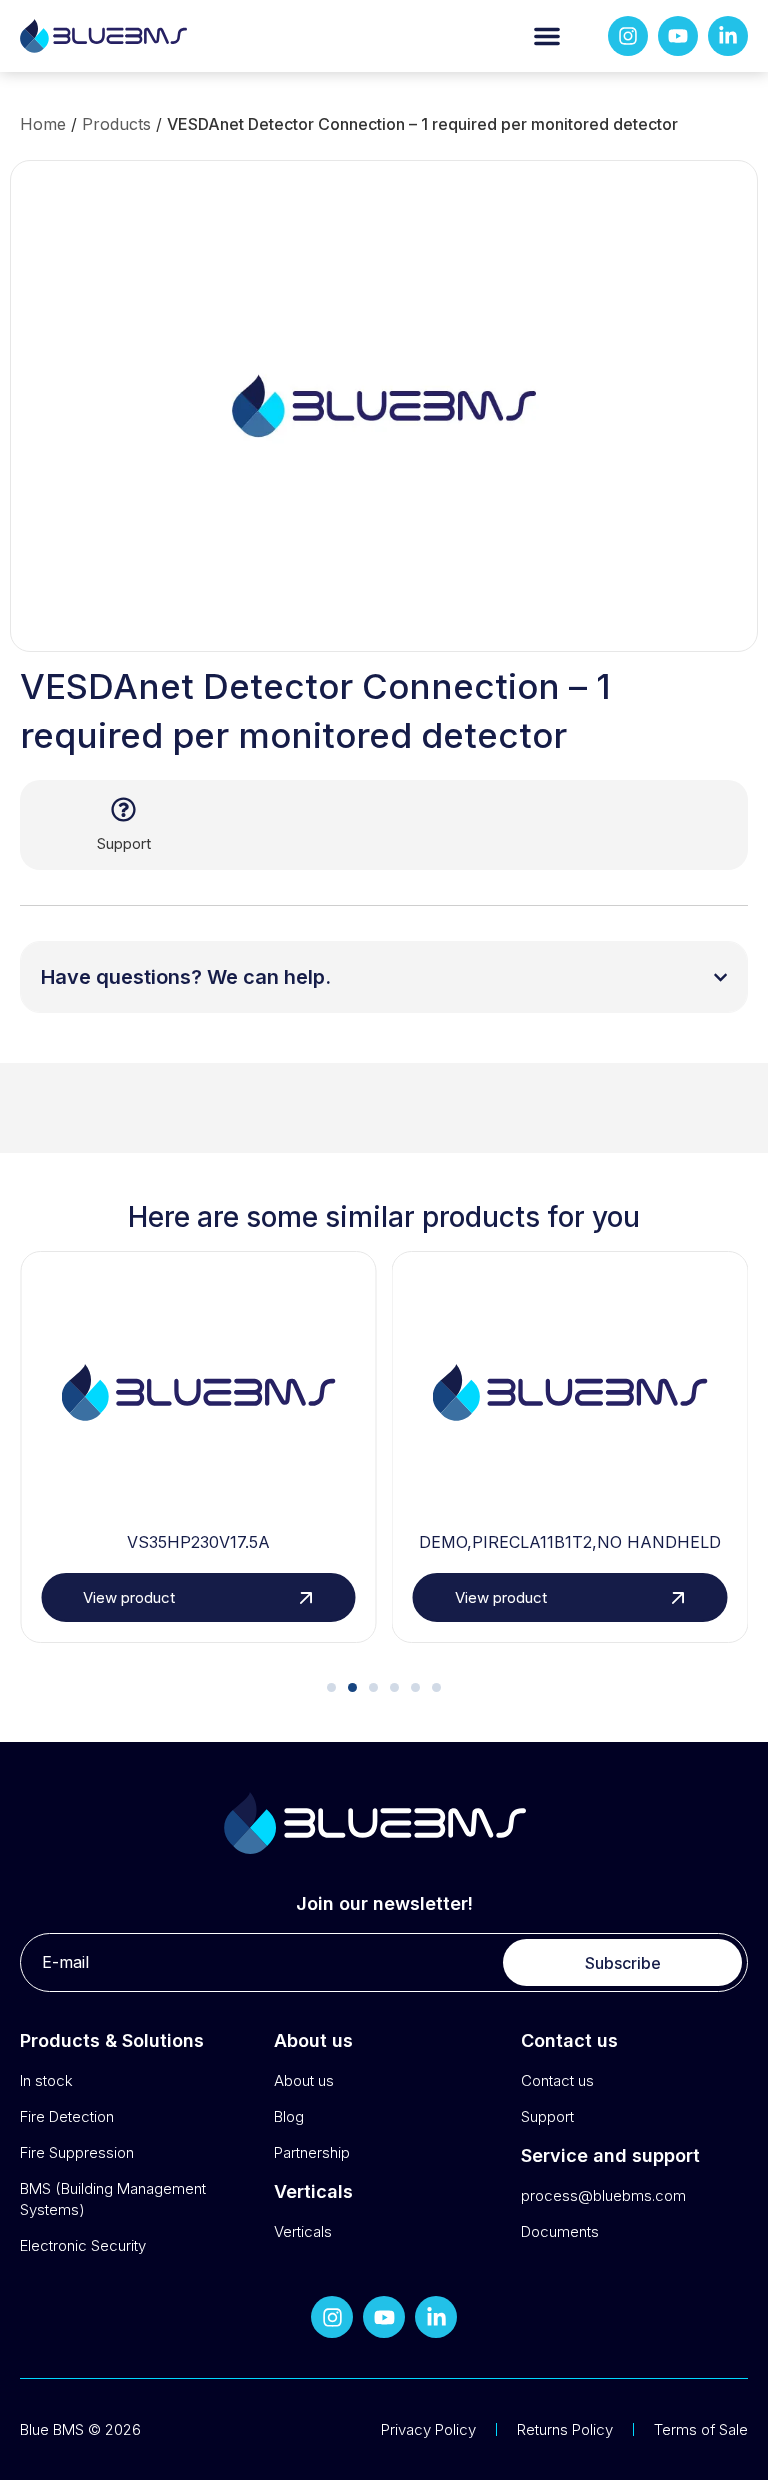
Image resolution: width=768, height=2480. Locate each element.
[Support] (123, 809)
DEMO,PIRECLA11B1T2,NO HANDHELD (570, 1542)
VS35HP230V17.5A (198, 1542)
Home (43, 124)
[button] (547, 36)
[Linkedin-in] (728, 36)
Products (116, 124)
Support (124, 843)
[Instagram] (628, 36)
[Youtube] (678, 36)
